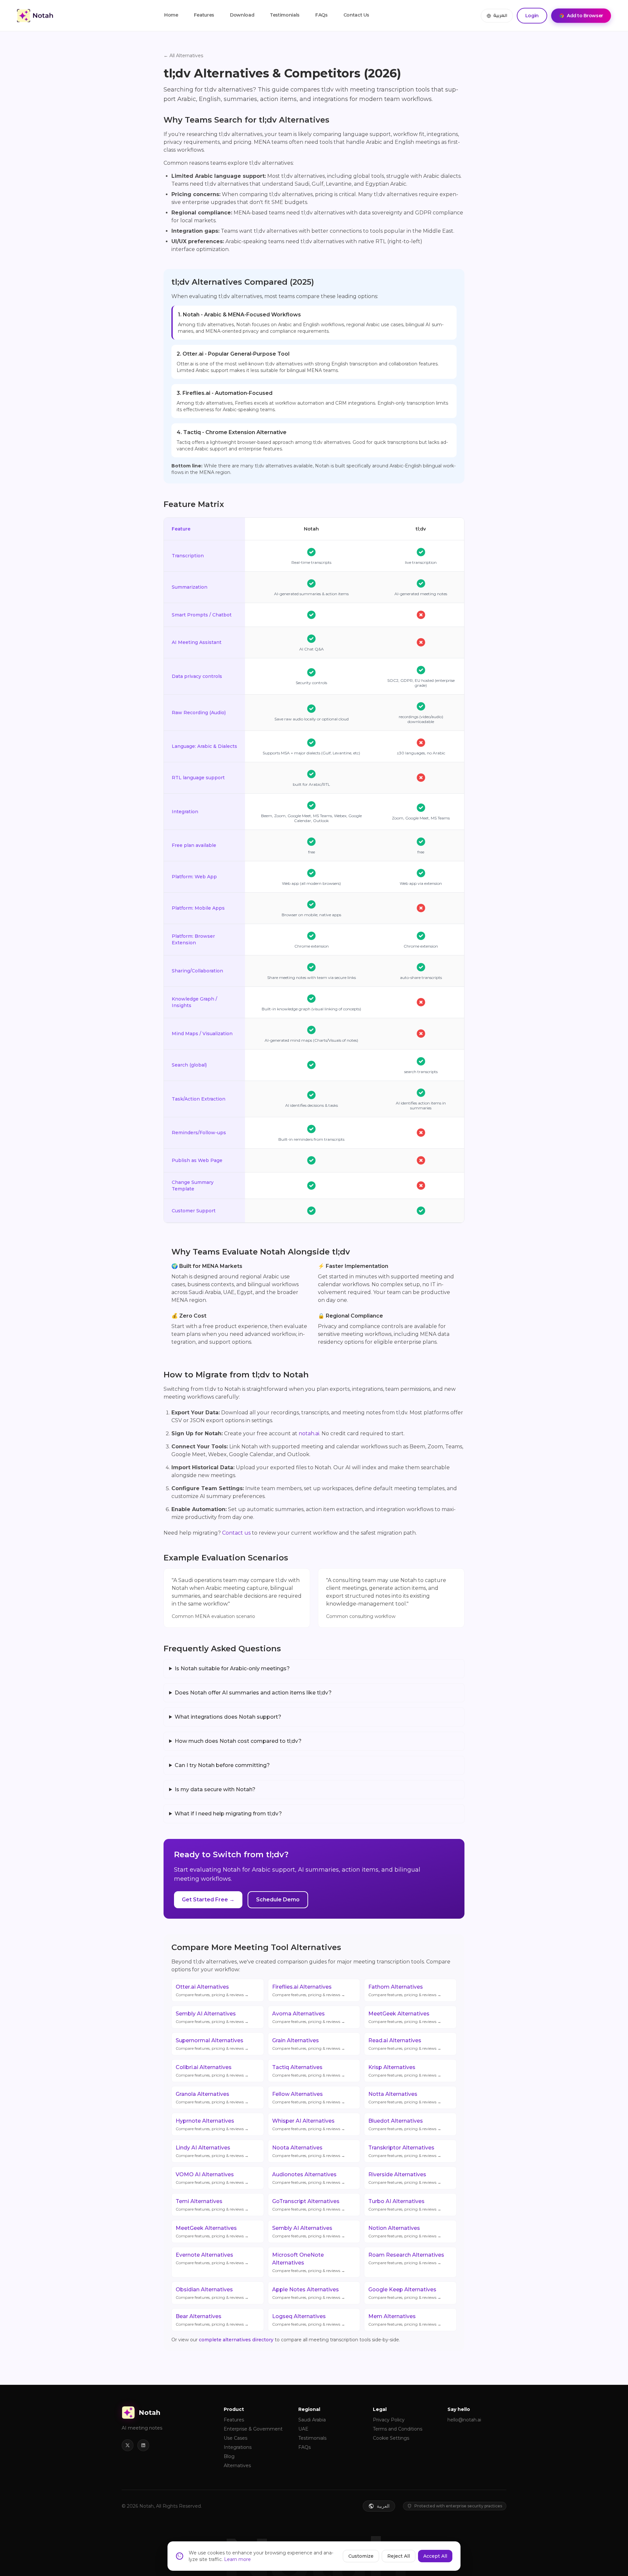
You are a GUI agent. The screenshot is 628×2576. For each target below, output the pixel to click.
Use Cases (235, 2438)
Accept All (435, 2556)
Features (234, 2420)
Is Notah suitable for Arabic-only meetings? (232, 1668)
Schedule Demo (278, 1900)
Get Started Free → (208, 1900)
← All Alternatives (183, 56)
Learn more (237, 2559)
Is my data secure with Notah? (215, 1789)
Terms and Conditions (398, 2429)
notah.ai (309, 1433)
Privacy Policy (389, 2420)
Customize (361, 2556)
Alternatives (237, 2466)
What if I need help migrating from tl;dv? (228, 1814)
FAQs (305, 2447)
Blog (229, 2456)
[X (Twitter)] (128, 2445)
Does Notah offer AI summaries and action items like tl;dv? (253, 1693)
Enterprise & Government (253, 2429)
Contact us (236, 1533)
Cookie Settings (391, 2438)
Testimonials (312, 2438)
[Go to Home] (35, 16)
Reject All (399, 2556)
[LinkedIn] (143, 2445)
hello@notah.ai (464, 2420)
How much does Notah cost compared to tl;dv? (238, 1741)
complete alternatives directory (236, 2340)
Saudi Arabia (312, 2420)
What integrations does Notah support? (228, 1717)
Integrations (238, 2447)
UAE (303, 2429)
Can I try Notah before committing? (222, 1765)
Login (532, 16)
